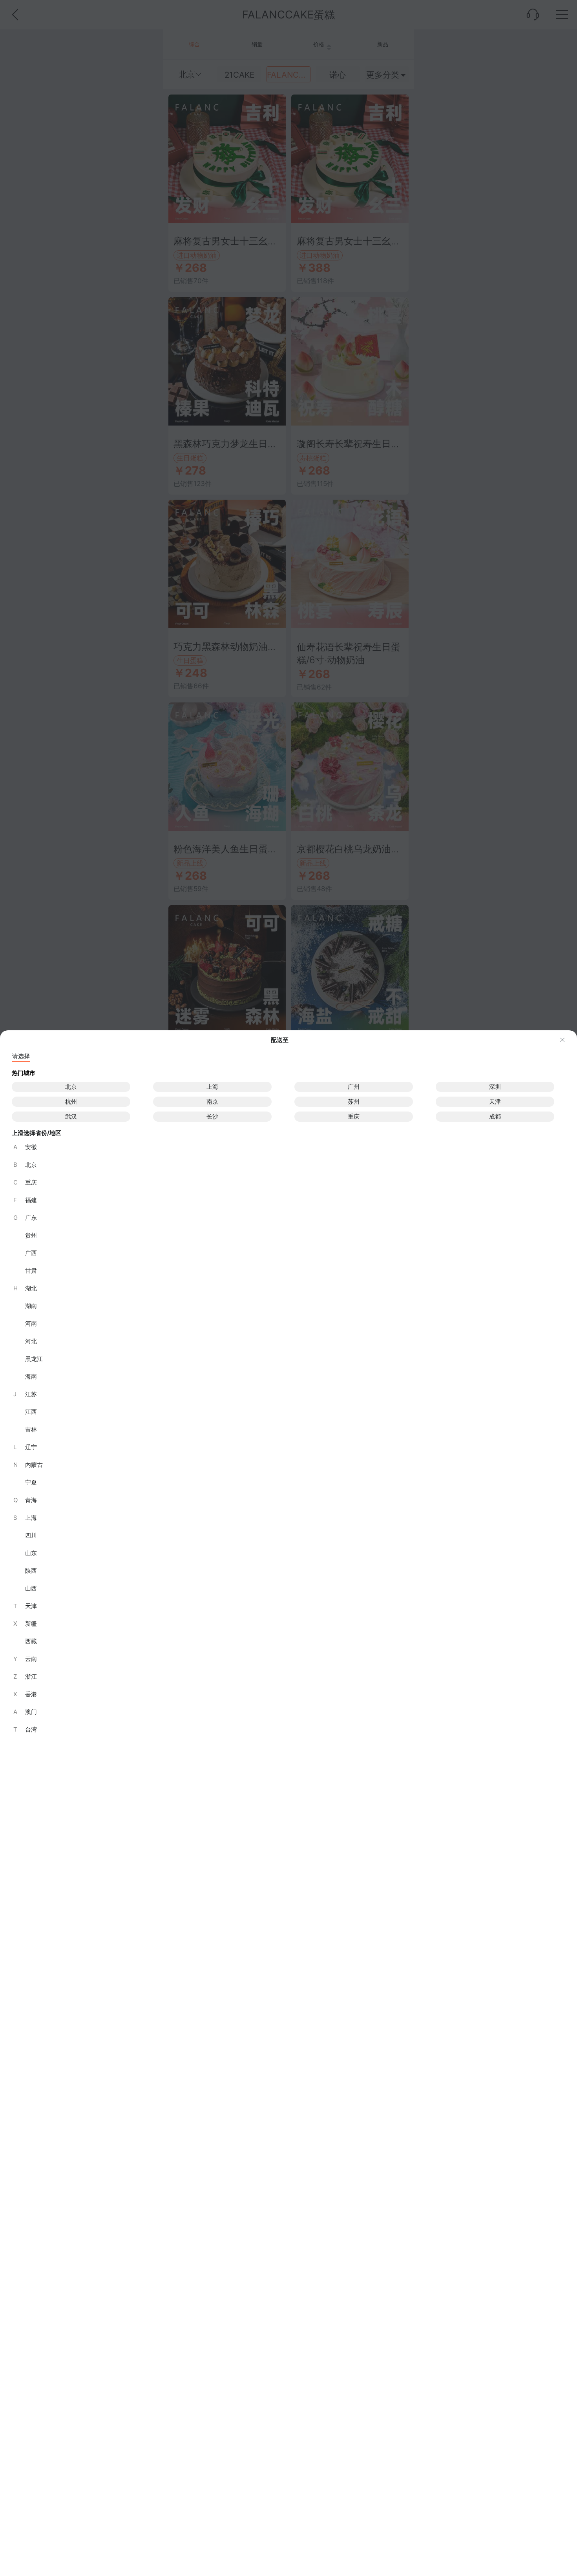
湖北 (25, 1288)
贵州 (31, 1235)
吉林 (31, 1429)
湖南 (31, 1306)
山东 (31, 1553)
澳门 (25, 1712)
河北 (31, 1341)
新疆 (25, 1624)
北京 (71, 1087)
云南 (25, 1659)
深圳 (495, 1087)
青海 (25, 1500)
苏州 (354, 1102)
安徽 (25, 1147)
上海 (212, 1087)
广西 (31, 1253)
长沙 (212, 1116)
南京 (212, 1102)
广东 (25, 1218)
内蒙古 (28, 1465)
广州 (354, 1087)
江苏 (25, 1394)
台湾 (25, 1729)
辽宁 (25, 1447)
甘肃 (31, 1271)
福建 (25, 1200)
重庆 (354, 1116)
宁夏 (31, 1482)
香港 (25, 1694)
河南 (31, 1323)
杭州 (71, 1102)
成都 (495, 1116)
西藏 (31, 1641)
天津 (495, 1102)
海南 (31, 1376)
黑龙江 (34, 1359)
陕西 (31, 1571)
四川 (31, 1535)
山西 (31, 1588)
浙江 (25, 1676)
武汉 (71, 1116)
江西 (31, 1412)
